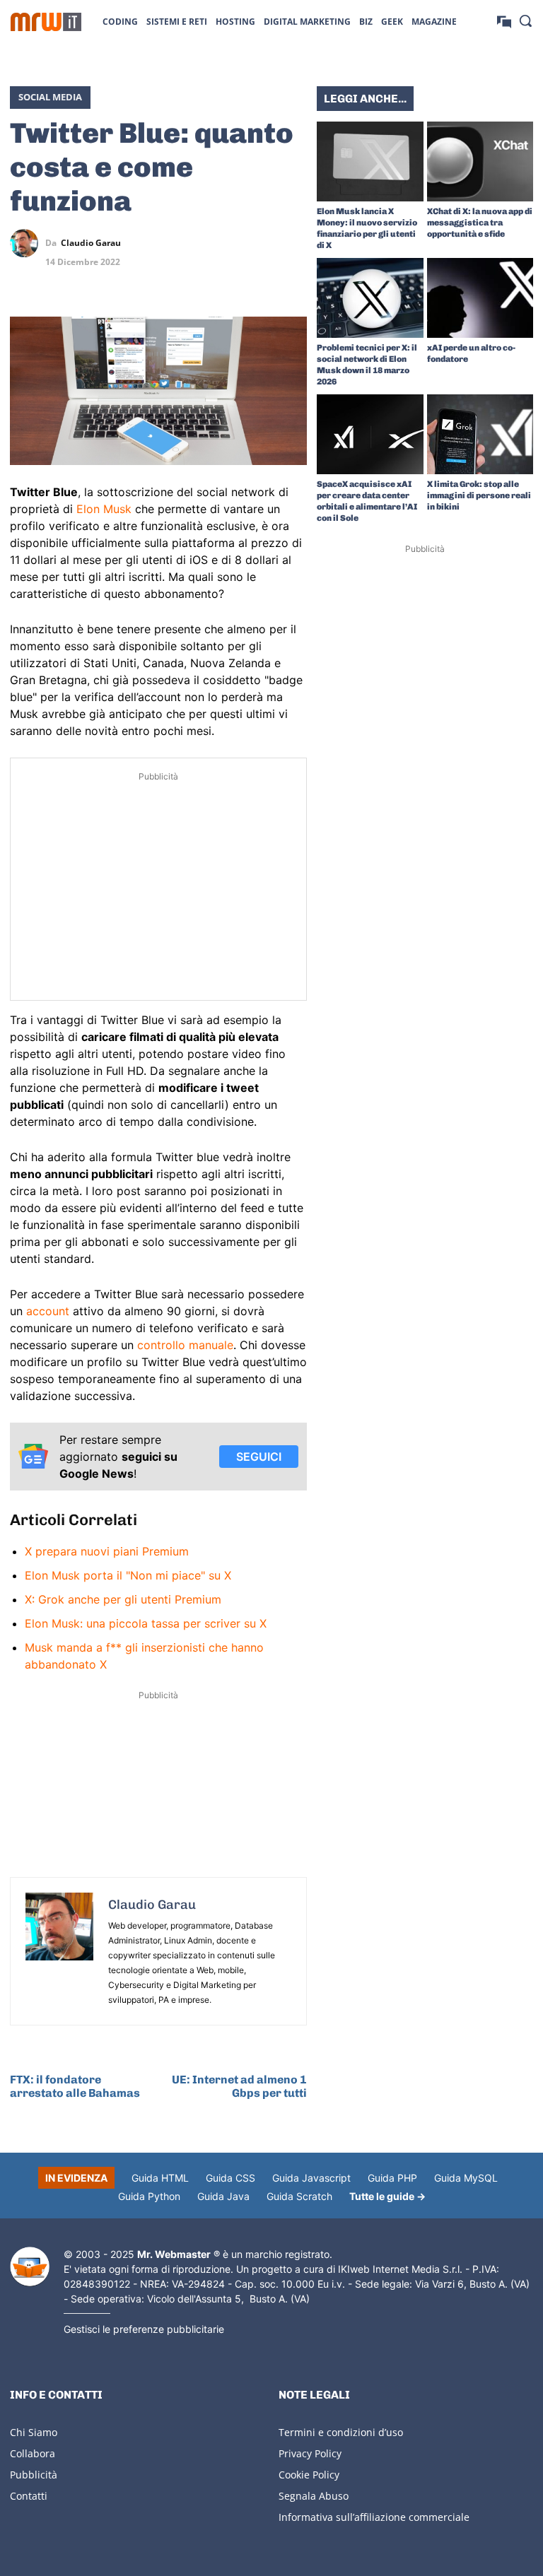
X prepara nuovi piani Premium (107, 1551)
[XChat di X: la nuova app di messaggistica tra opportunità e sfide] (480, 161)
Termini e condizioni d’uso (341, 2432)
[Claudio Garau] (28, 243)
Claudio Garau (91, 243)
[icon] (504, 21)
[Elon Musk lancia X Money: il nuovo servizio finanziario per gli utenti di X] (370, 161)
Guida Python (149, 2196)
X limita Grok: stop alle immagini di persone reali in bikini (479, 495)
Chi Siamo (34, 2432)
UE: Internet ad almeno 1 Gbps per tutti (239, 2086)
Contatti (29, 2496)
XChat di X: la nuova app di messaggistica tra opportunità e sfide (480, 223)
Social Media (50, 97)
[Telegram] (293, 243)
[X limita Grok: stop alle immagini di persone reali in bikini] (480, 434)
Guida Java (223, 2196)
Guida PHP (392, 2178)
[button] (525, 20)
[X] (195, 243)
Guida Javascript (311, 2178)
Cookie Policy (309, 2475)
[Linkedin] (228, 243)
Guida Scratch (299, 2196)
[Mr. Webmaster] (30, 2267)
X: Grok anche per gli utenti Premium (123, 1599)
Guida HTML (160, 2178)
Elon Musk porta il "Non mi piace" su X (128, 1575)
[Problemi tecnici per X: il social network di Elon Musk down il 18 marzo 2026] (370, 298)
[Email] (293, 276)
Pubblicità (34, 2475)
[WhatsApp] (260, 243)
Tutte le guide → (387, 2196)
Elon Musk (104, 509)
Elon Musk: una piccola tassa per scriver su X (146, 1623)
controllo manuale (185, 1345)
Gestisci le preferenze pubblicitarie (144, 2329)
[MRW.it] (46, 22)
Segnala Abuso (314, 2496)
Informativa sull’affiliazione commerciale (374, 2517)
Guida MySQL (466, 2178)
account (48, 1311)
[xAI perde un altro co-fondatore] (480, 298)
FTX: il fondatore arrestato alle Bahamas (75, 2086)
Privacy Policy (310, 2453)
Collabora (33, 2453)
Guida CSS (230, 2178)
